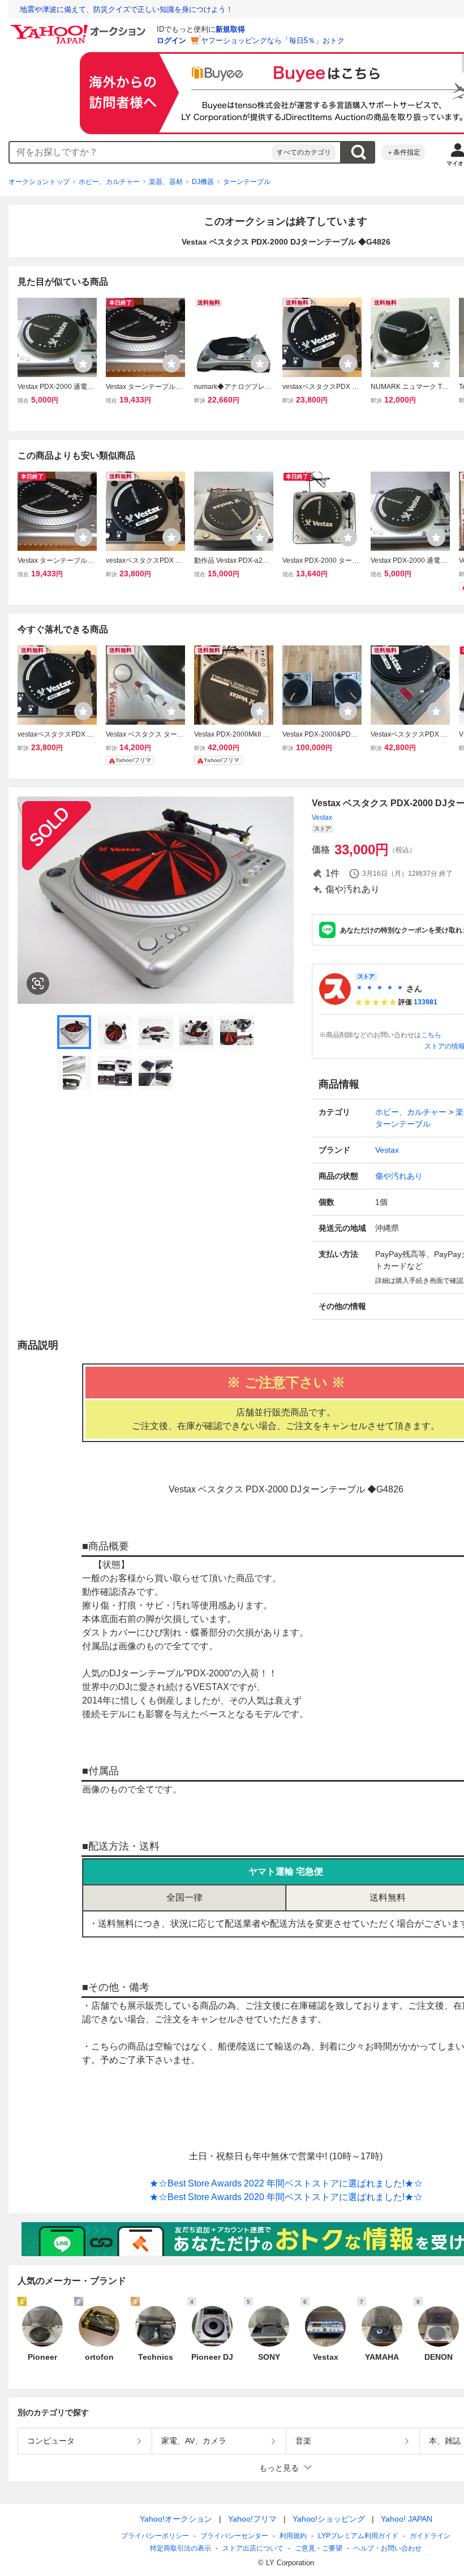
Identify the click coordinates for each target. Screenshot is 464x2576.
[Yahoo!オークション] (80, 28)
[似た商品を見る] (38, 983)
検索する (358, 152)
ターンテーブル (247, 182)
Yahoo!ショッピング (329, 2519)
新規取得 (230, 29)
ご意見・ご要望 (319, 2548)
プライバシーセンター (234, 2536)
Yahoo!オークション (176, 2519)
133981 (426, 1002)
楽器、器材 (166, 182)
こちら (431, 1035)
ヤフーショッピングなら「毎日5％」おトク (273, 40)
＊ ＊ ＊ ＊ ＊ (380, 989)
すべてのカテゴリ (304, 152)
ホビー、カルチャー (109, 182)
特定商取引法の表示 (181, 2548)
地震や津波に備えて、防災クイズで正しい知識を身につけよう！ (126, 9)
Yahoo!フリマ (252, 2519)
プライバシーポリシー (155, 2536)
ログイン (171, 40)
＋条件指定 (403, 152)
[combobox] (141, 152)
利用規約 (293, 2536)
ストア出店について (253, 2548)
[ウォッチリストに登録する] (83, 363)
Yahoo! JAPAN (407, 2519)
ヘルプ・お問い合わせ (388, 2548)
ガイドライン (430, 2536)
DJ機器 (203, 182)
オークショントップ (39, 182)
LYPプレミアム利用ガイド (358, 2536)
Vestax (322, 818)
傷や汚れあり (399, 1176)
